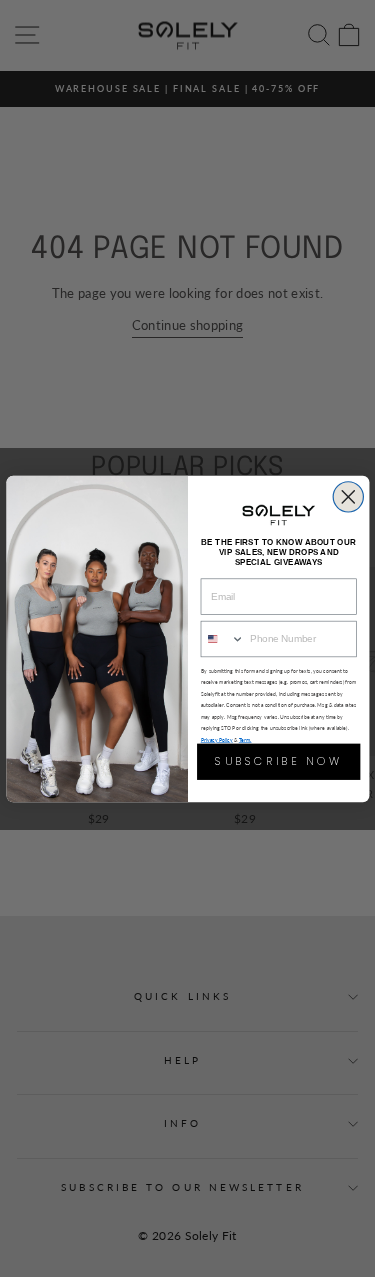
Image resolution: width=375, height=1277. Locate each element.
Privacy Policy (216, 739)
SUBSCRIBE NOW (278, 760)
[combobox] (222, 638)
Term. (244, 739)
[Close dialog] (348, 496)
